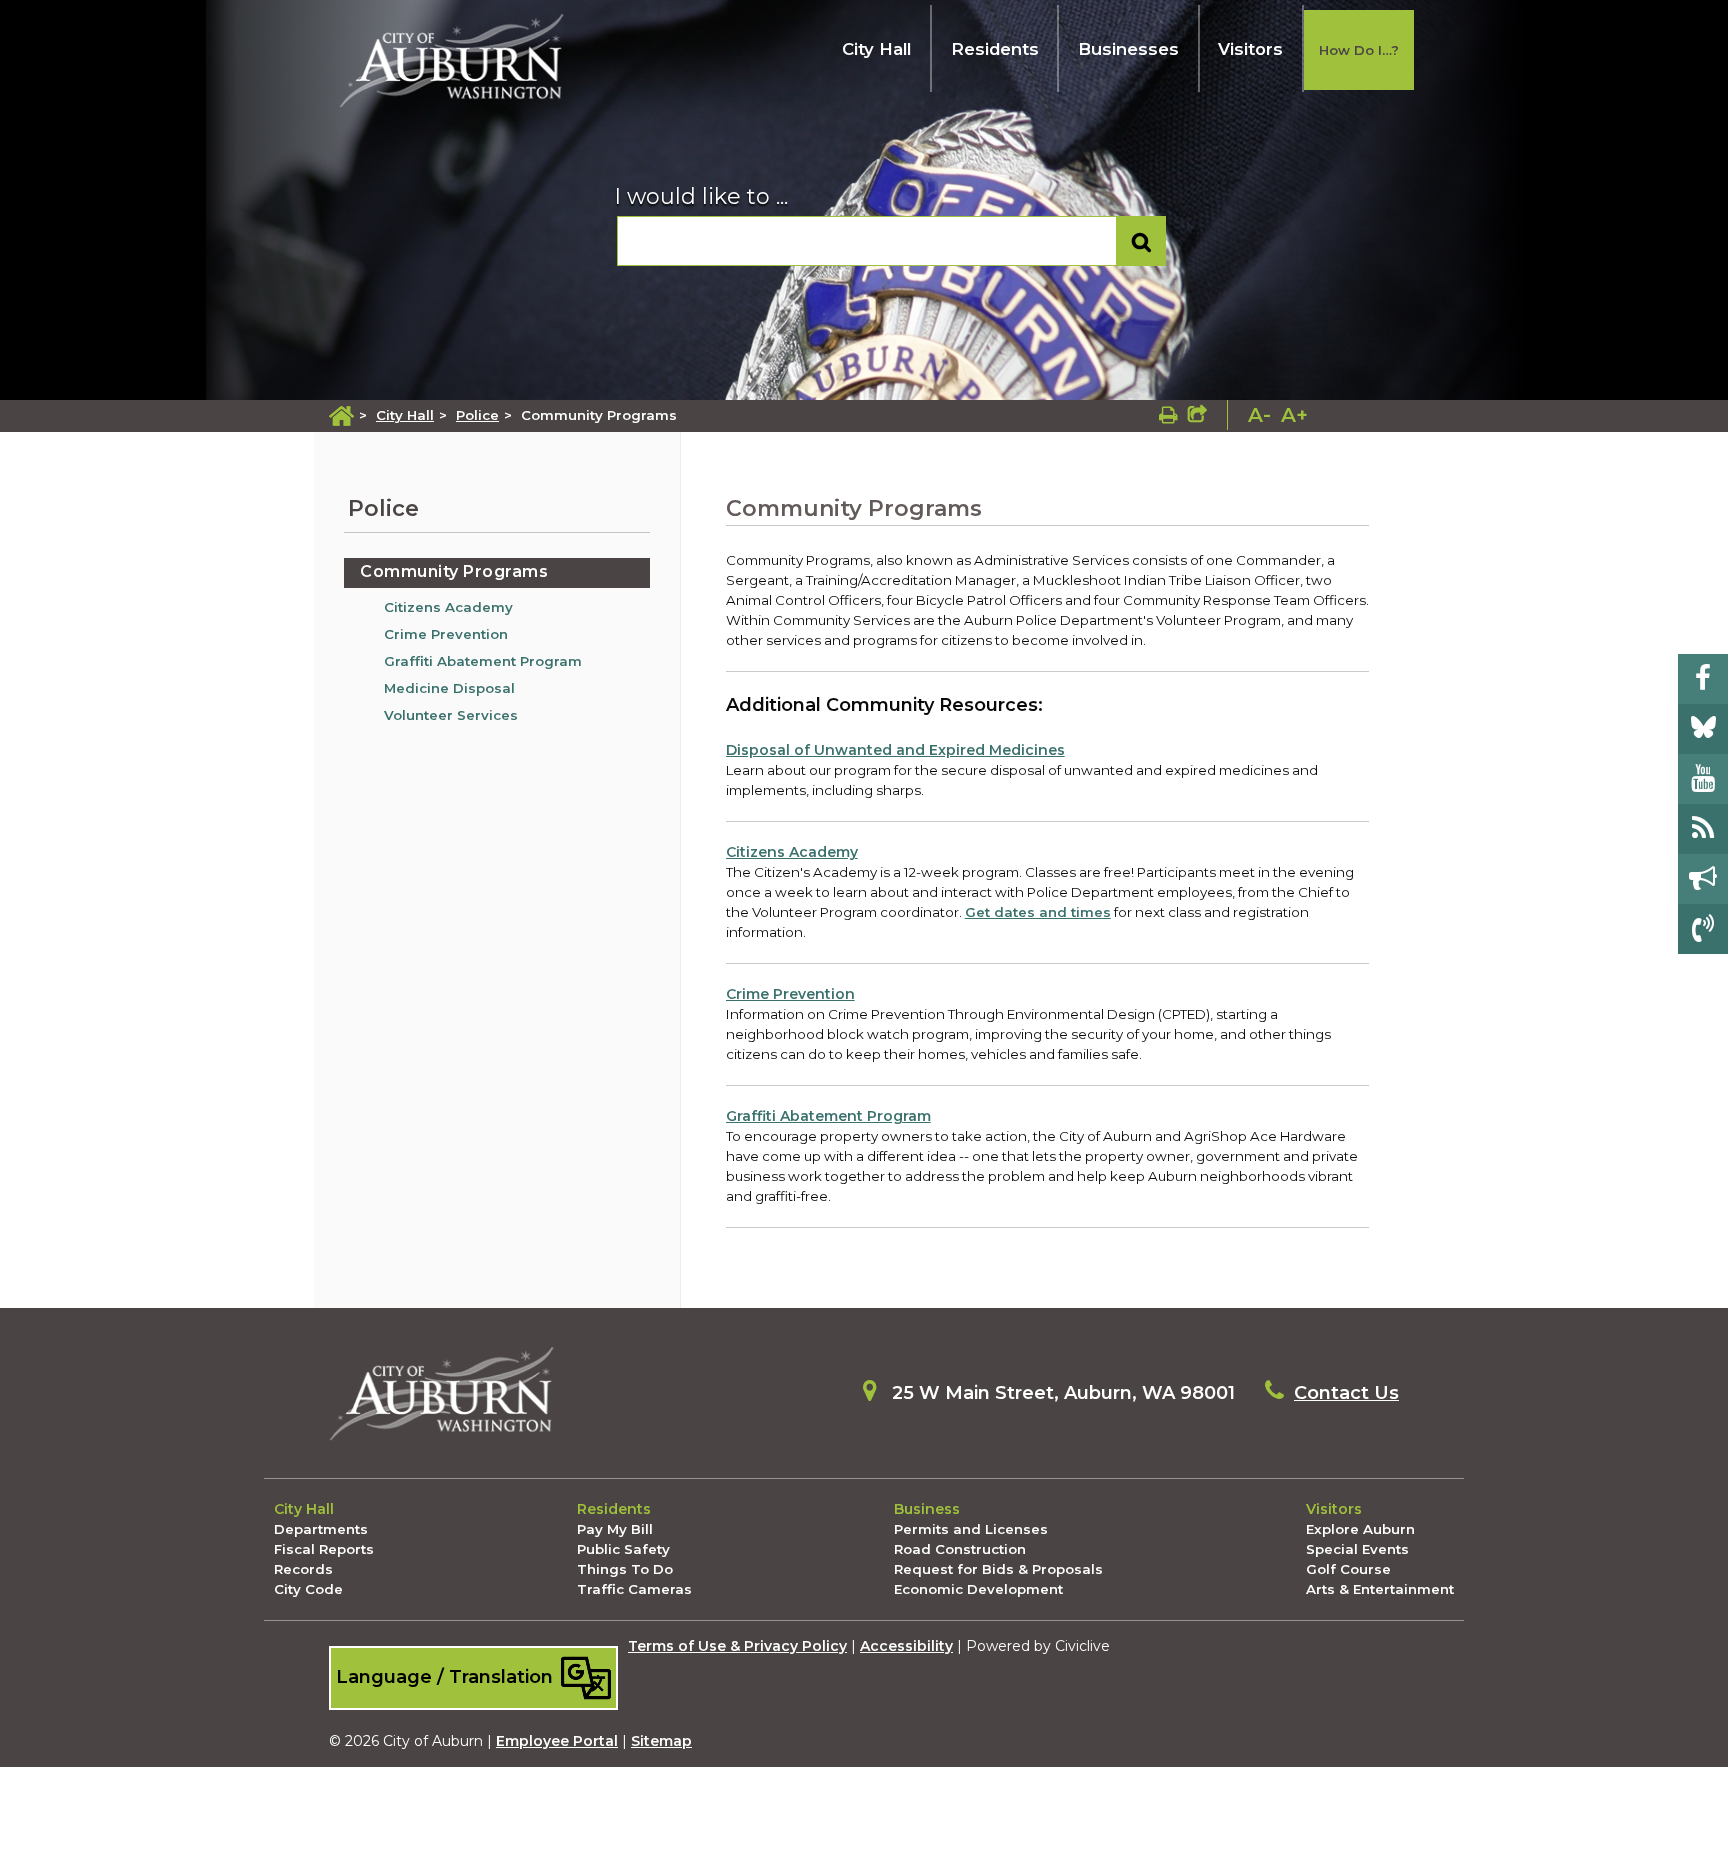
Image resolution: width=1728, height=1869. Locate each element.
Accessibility (906, 1646)
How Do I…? (1359, 50)
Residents (995, 49)
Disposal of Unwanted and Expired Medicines (895, 750)
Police (477, 415)
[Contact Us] (1703, 929)
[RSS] (1703, 829)
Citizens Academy (448, 607)
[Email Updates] (1703, 879)
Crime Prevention (446, 634)
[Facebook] (1703, 679)
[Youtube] (1703, 779)
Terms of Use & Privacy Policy (737, 1646)
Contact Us (1346, 1393)
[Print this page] (1168, 415)
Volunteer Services (451, 715)
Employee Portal (557, 1741)
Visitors (1250, 49)
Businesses (1128, 49)
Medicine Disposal (449, 688)
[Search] (1141, 241)
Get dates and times (1038, 912)
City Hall (876, 49)
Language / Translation (447, 1676)
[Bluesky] (1703, 729)
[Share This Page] (1197, 415)
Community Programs (454, 571)
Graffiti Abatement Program (483, 661)
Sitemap (661, 1741)
